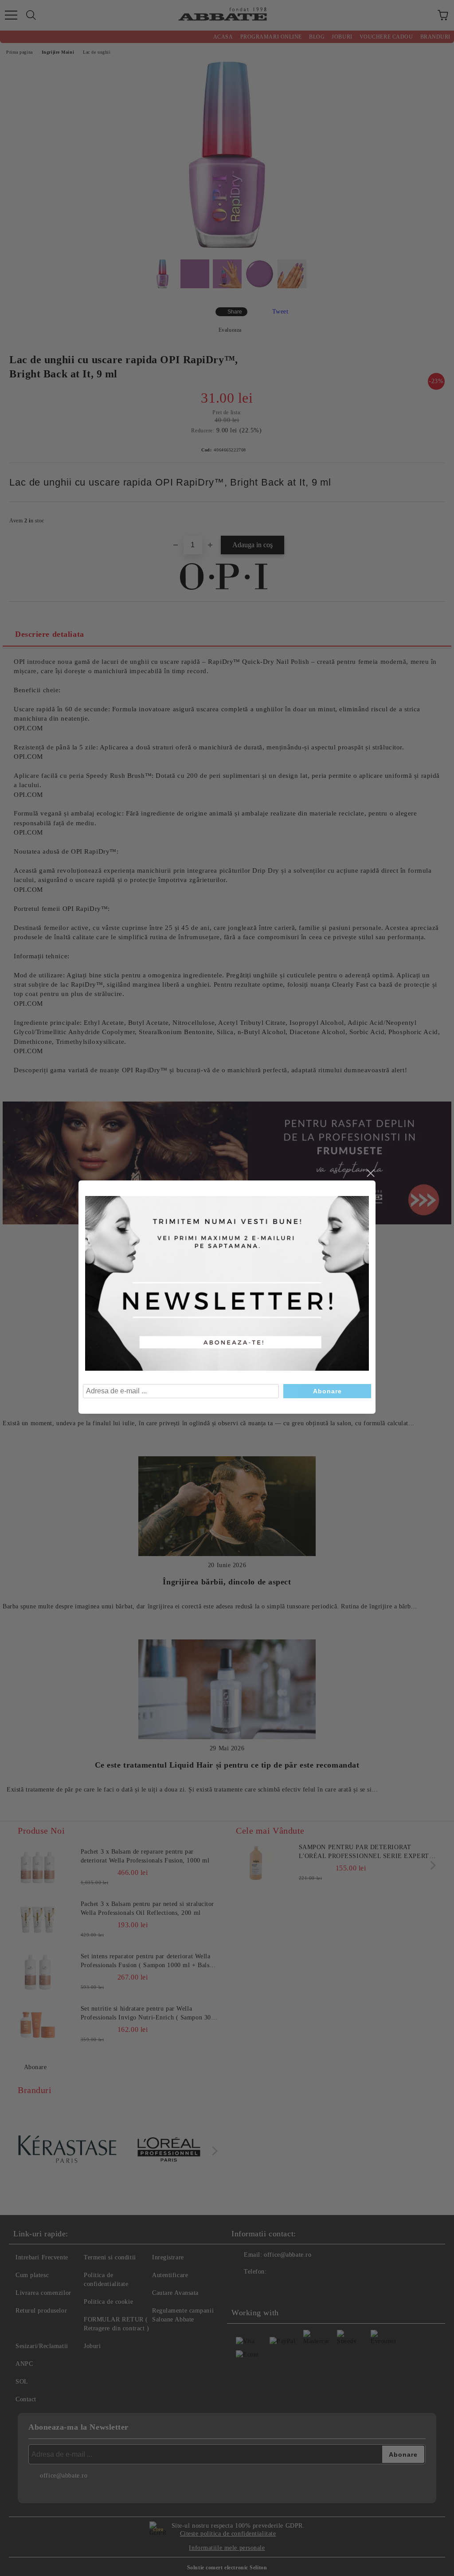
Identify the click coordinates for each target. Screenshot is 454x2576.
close (370, 1173)
